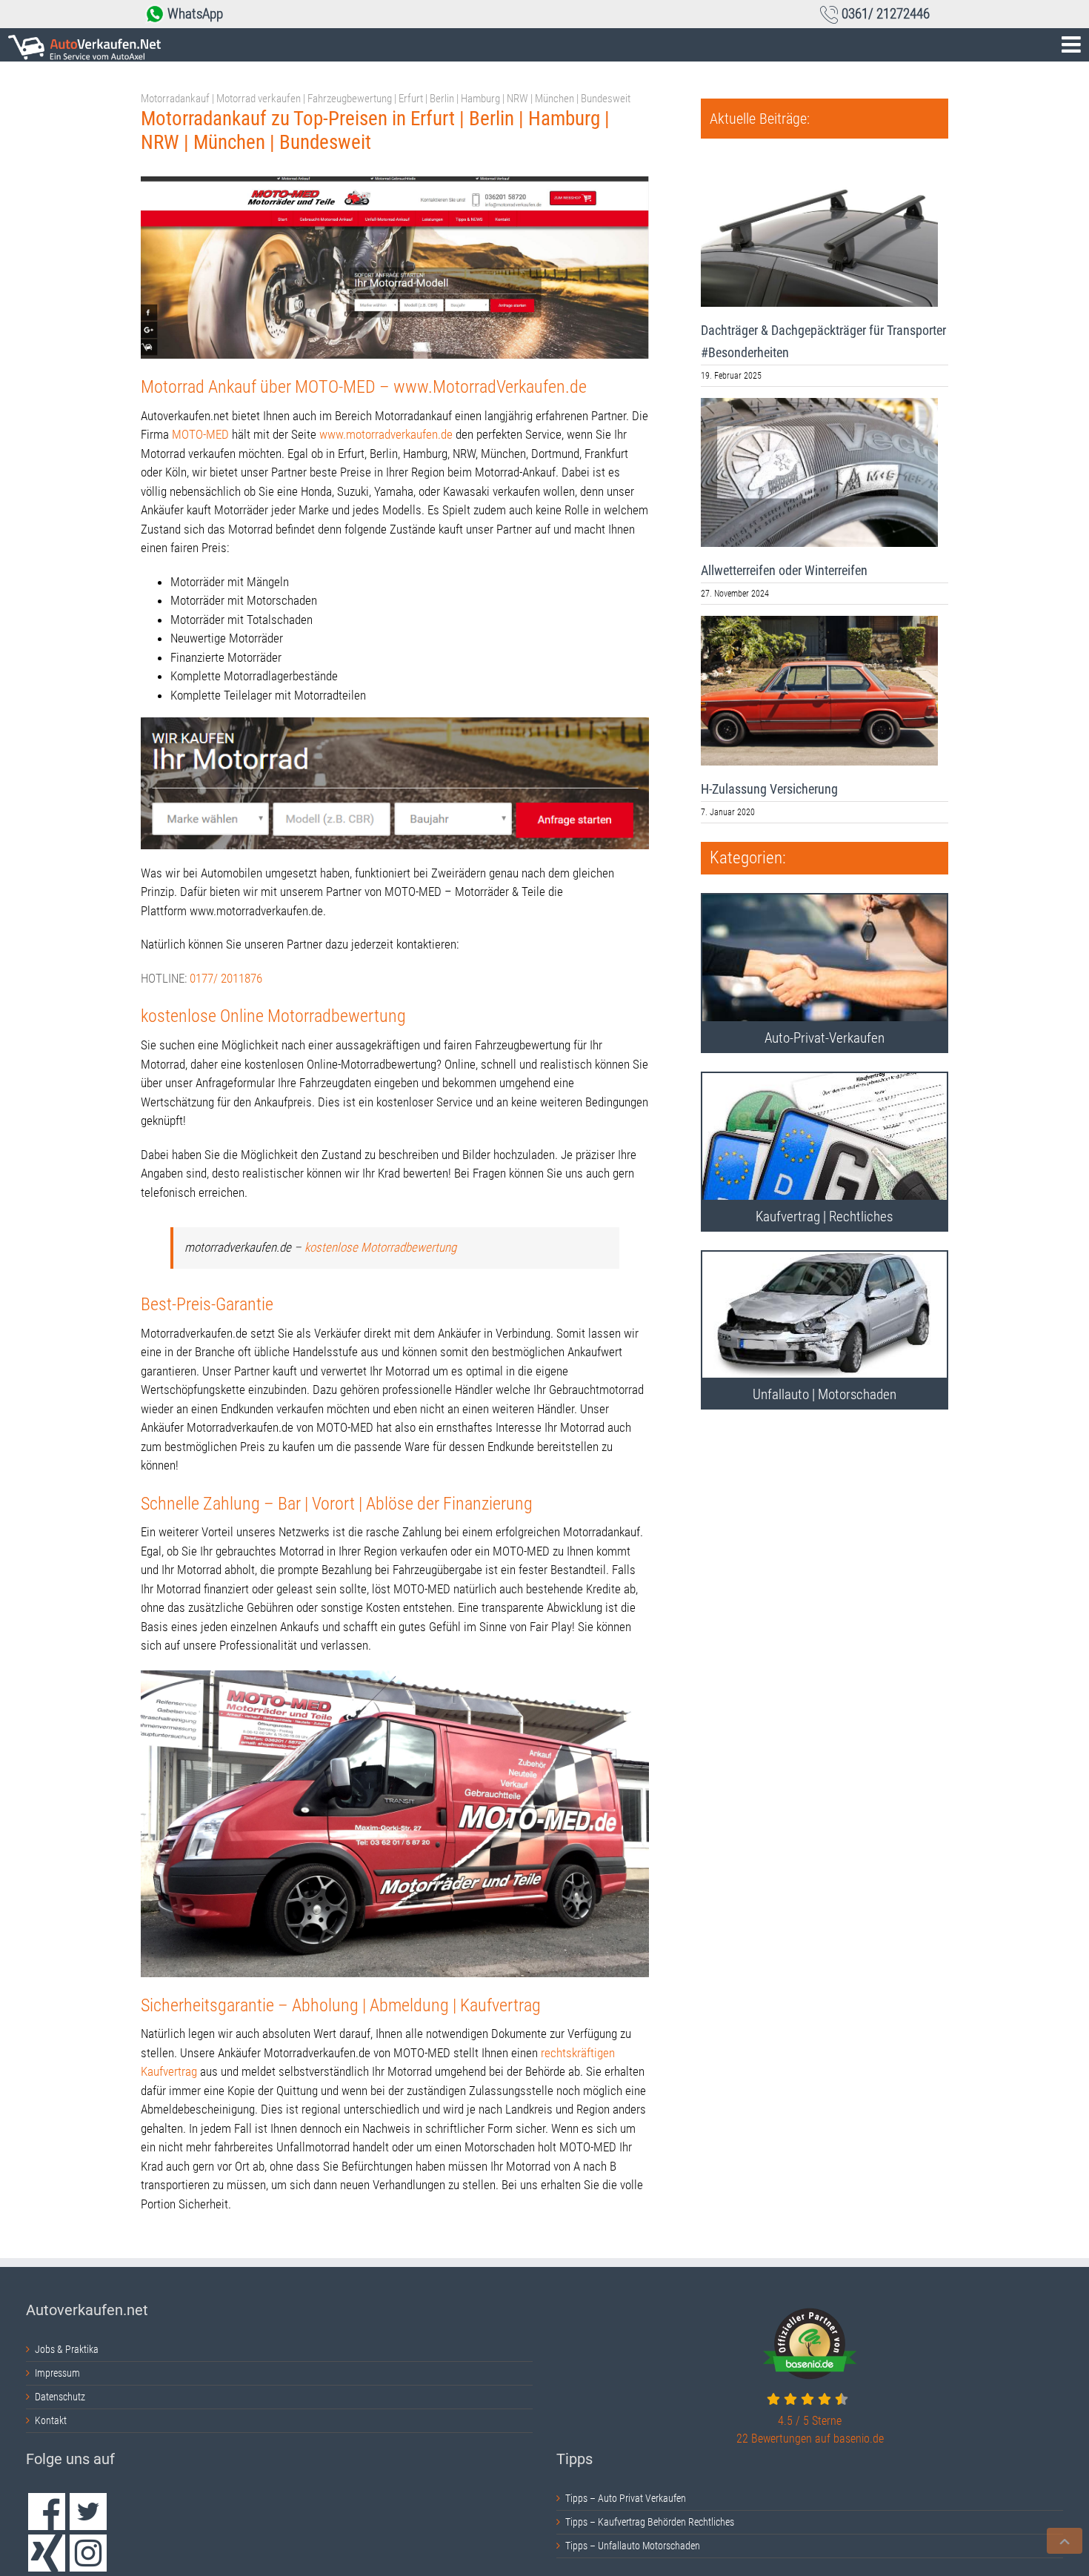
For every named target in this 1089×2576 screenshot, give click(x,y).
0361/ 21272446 (886, 14)
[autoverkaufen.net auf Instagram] (88, 2553)
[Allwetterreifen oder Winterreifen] (819, 473)
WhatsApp (195, 14)
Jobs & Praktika (67, 2349)
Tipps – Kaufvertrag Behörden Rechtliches (650, 2522)
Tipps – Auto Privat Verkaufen (626, 2498)
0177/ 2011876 (226, 978)
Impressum (57, 2373)
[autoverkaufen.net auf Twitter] (88, 2512)
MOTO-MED (200, 434)
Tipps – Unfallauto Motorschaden (633, 2546)
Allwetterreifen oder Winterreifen (784, 570)
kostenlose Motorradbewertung (380, 1247)
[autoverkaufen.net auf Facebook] (47, 2512)
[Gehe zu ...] (544, 45)
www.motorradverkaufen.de (386, 434)
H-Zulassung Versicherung (769, 789)
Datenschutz (60, 2397)
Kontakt (51, 2420)
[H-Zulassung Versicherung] (819, 691)
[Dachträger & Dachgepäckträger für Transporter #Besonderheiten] (819, 232)
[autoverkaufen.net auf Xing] (47, 2553)
